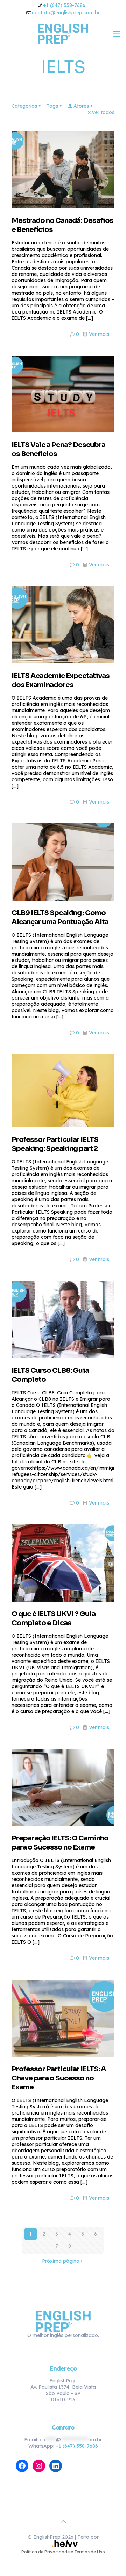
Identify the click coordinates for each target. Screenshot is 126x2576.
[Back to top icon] (63, 2522)
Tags (52, 106)
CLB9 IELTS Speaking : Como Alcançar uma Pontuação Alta (60, 917)
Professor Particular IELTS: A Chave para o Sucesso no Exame (59, 2078)
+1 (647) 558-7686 (64, 5)
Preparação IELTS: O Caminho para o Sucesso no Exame (60, 1843)
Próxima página (61, 2261)
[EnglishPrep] (63, 33)
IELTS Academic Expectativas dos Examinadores (61, 680)
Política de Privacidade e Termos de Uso (63, 2552)
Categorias (24, 106)
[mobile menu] (117, 34)
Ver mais (99, 334)
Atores (81, 106)
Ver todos (103, 112)
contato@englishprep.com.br (66, 13)
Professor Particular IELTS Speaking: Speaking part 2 (55, 1144)
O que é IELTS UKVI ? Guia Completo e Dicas (54, 1618)
